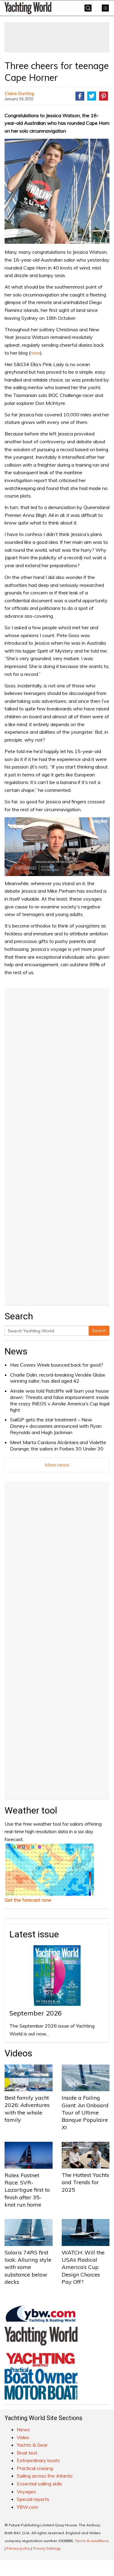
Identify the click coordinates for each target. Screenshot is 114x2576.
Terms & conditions (92, 2541)
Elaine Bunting (19, 93)
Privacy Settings (47, 2548)
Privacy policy (18, 2548)
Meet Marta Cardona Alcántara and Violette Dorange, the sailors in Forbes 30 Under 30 (58, 1445)
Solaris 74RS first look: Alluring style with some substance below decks (28, 2267)
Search (99, 1331)
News (16, 1351)
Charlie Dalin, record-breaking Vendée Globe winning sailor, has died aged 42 (58, 1378)
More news (57, 1465)
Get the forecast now (28, 1900)
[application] (57, 847)
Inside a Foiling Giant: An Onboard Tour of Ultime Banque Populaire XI (85, 2112)
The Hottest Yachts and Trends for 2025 (85, 2182)
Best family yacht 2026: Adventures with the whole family (27, 2109)
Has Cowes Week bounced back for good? (57, 1365)
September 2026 (36, 2013)
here (35, 353)
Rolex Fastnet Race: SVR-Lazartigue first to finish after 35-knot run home (27, 2190)
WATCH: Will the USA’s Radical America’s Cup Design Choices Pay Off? (83, 2267)
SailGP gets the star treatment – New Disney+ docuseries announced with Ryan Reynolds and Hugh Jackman (56, 1426)
